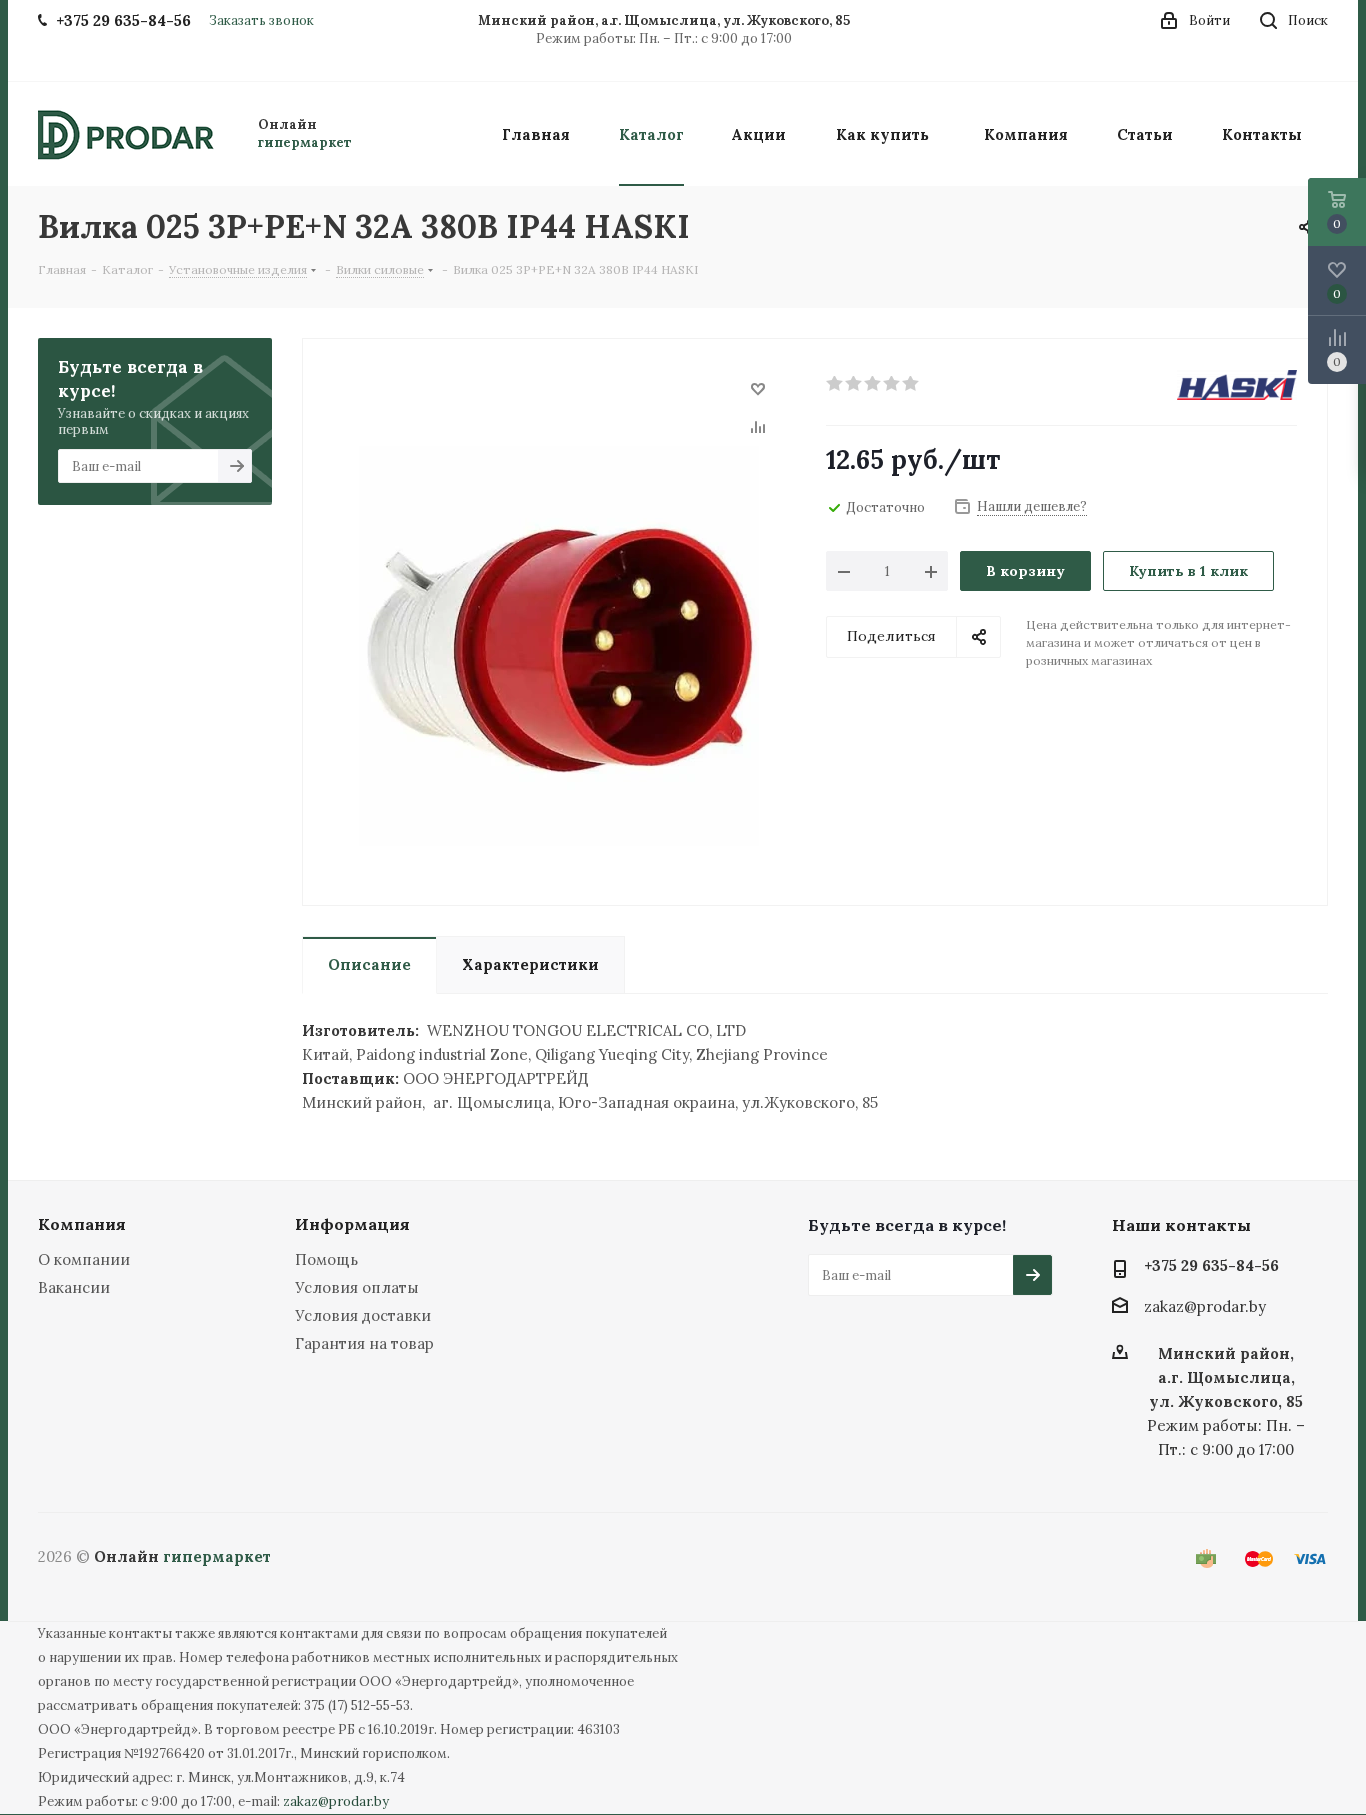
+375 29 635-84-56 (1211, 1265)
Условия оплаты (357, 1287)
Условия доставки (363, 1315)
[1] (835, 384)
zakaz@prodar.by (1205, 1307)
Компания (82, 1224)
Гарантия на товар (364, 1343)
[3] (873, 384)
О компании (84, 1259)
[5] (911, 384)
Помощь (326, 1259)
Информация (352, 1224)
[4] (892, 384)
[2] (854, 384)
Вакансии (74, 1287)
